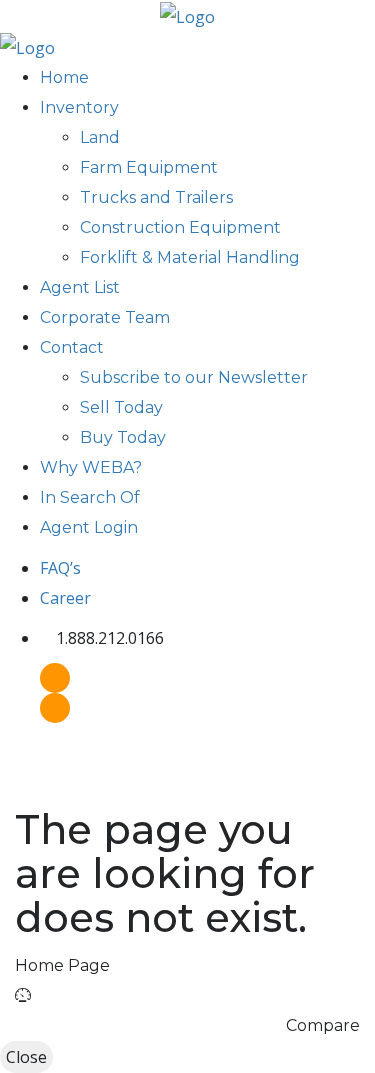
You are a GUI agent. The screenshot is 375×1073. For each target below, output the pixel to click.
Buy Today (123, 437)
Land (100, 137)
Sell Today (121, 407)
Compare (323, 1025)
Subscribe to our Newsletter (194, 377)
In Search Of (90, 497)
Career (65, 598)
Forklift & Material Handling (190, 257)
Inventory (79, 107)
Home (64, 77)
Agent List (80, 287)
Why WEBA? (91, 467)
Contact (72, 347)
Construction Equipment (180, 227)
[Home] (187, 15)
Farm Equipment (149, 167)
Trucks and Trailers (156, 197)
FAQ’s (60, 568)
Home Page (62, 965)
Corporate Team (105, 317)
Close (26, 1057)
